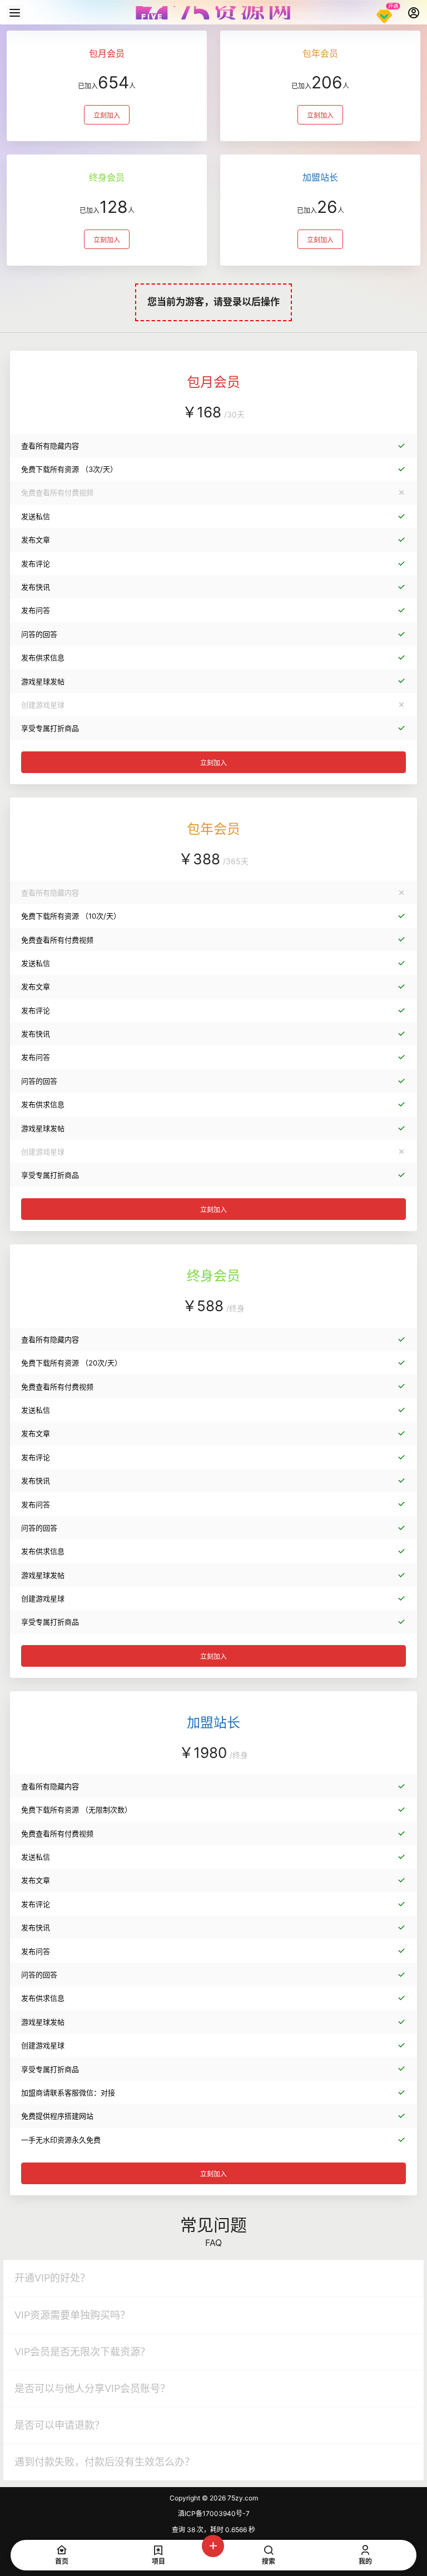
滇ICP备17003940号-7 (214, 2513)
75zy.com (242, 2498)
